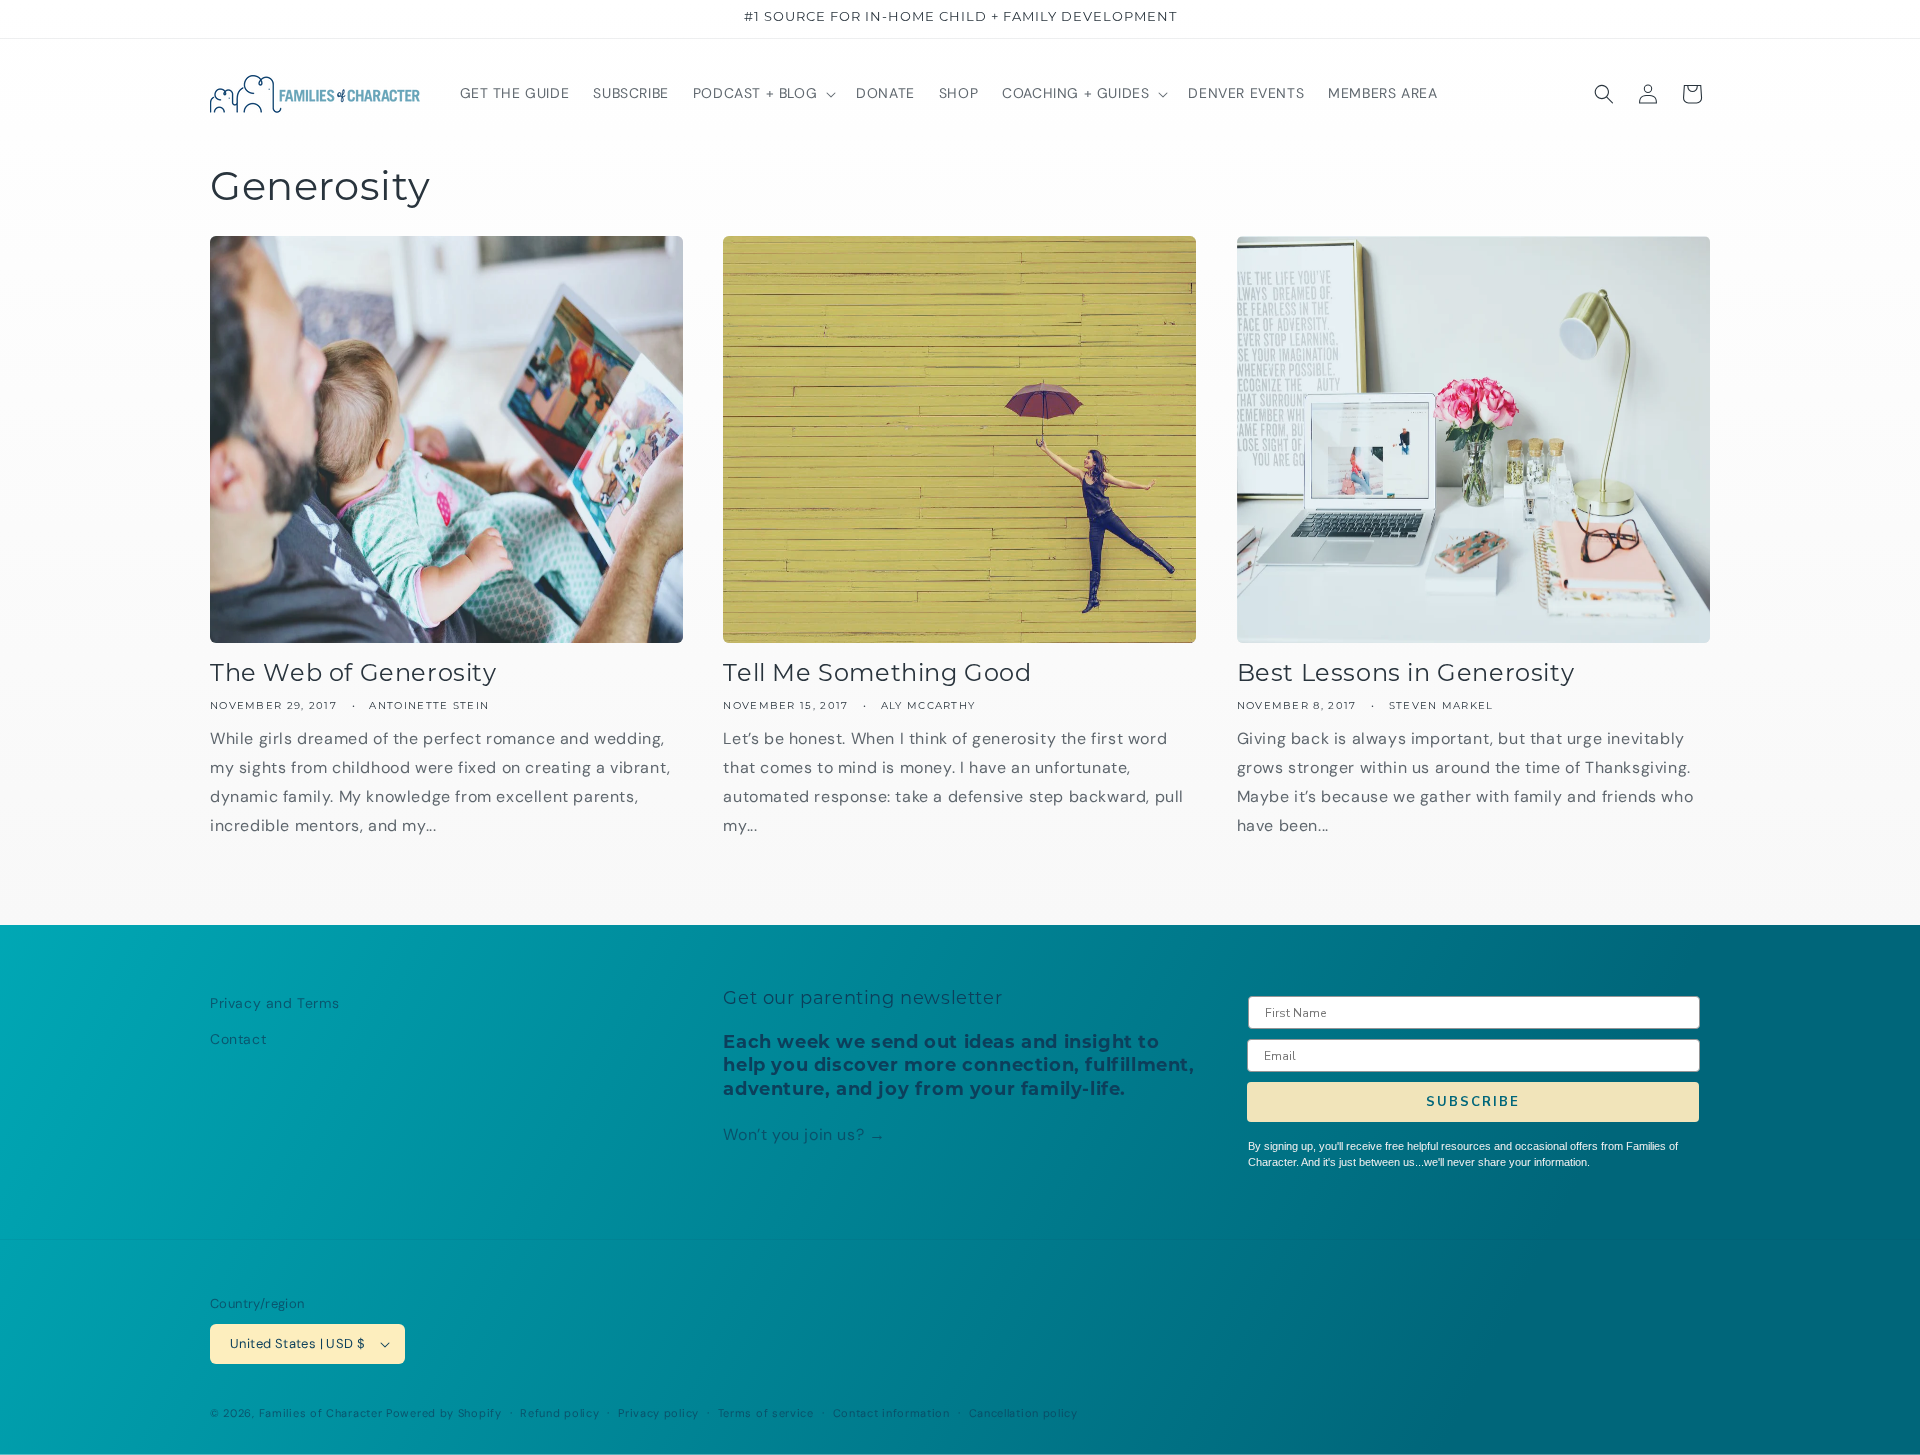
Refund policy (559, 1413)
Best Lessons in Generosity (1406, 675)
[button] (762, 93)
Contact (238, 1039)
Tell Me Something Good (877, 675)
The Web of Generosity (353, 675)
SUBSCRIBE (1473, 1102)
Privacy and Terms (274, 1003)
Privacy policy (658, 1413)
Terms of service (766, 1413)
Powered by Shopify (444, 1413)
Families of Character (321, 1413)
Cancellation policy (1023, 1413)
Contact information (891, 1413)
